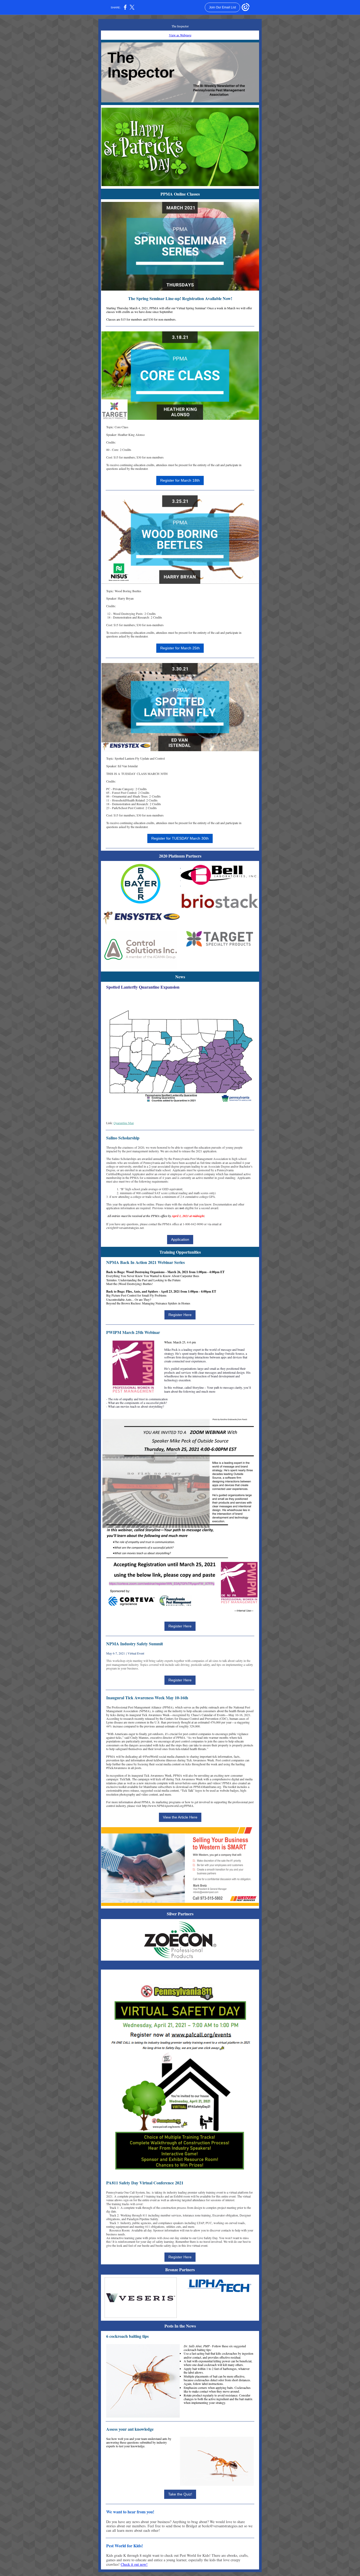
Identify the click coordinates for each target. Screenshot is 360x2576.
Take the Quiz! (180, 2494)
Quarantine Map (124, 1123)
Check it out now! (134, 2564)
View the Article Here (180, 1817)
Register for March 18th (180, 480)
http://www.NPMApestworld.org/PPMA (168, 1806)
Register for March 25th (180, 648)
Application (180, 1239)
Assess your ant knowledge (130, 2429)
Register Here (180, 1315)
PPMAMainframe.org (207, 1787)
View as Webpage (180, 35)
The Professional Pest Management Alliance (134, 1707)
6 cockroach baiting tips (127, 2336)
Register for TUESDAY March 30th (180, 838)
